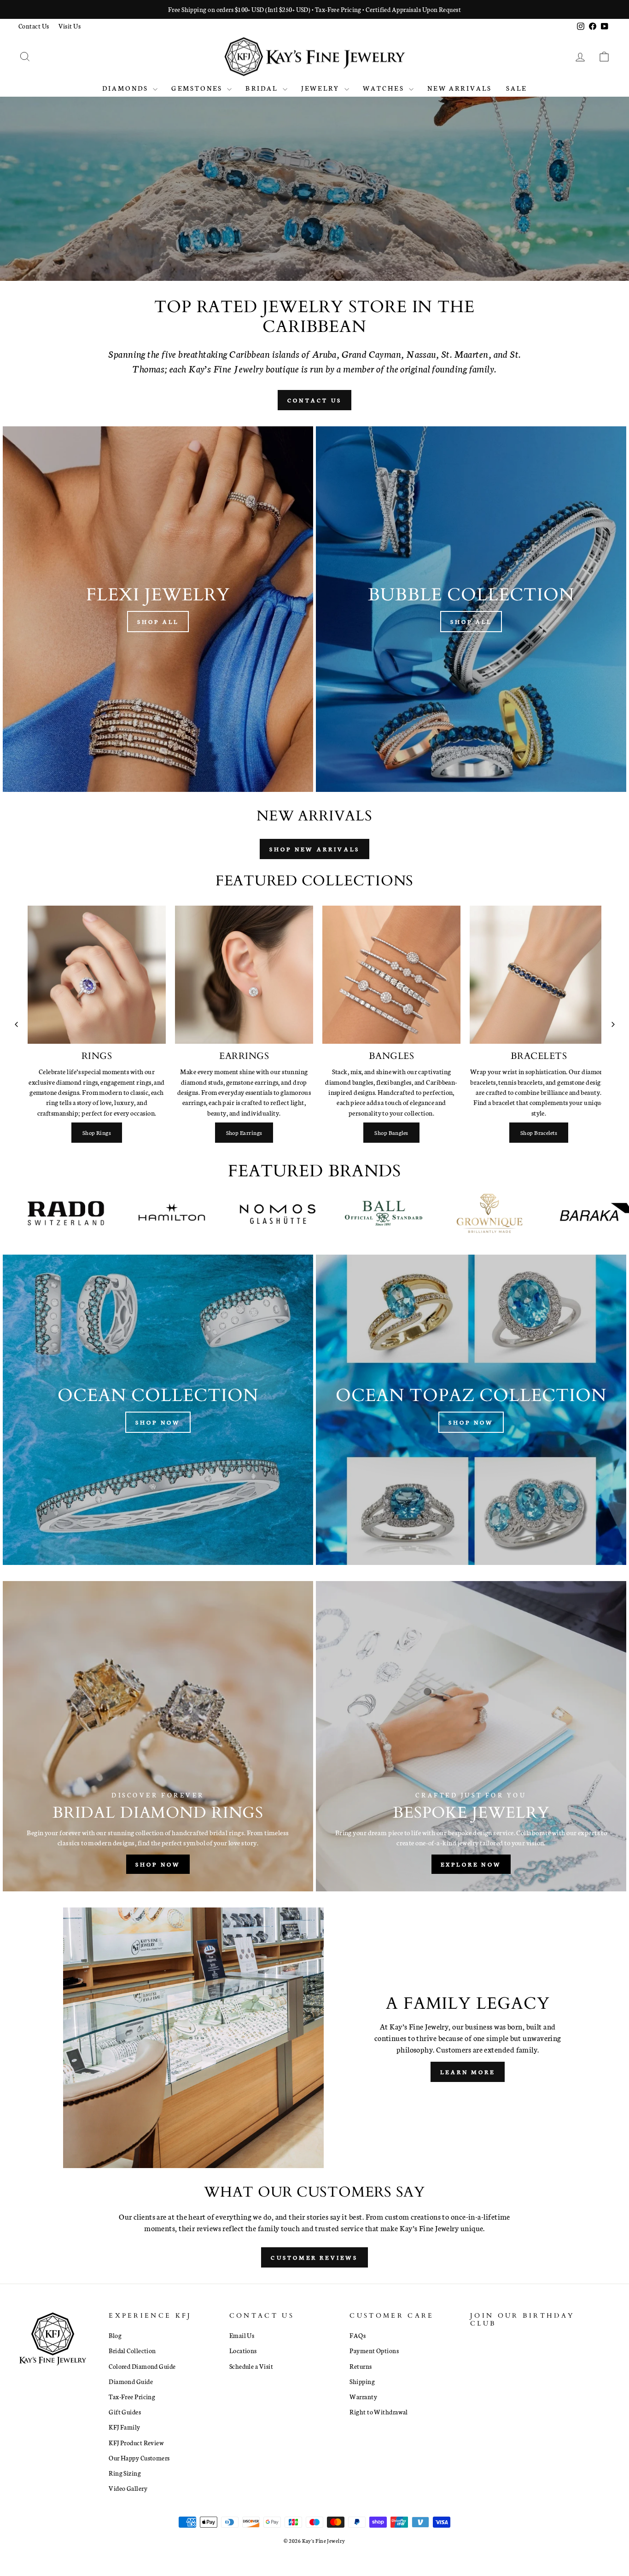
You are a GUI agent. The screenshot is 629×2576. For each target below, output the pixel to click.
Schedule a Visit (251, 2366)
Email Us (242, 2335)
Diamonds (127, 88)
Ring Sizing (125, 2473)
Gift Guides (125, 2412)
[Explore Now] (471, 1736)
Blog (115, 2335)
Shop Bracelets (539, 1132)
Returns (361, 2366)
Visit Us (70, 26)
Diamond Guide (131, 2381)
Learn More (468, 2072)
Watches (385, 88)
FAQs (358, 2335)
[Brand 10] (401, 1213)
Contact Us (34, 26)
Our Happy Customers (139, 2458)
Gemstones (198, 88)
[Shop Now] (158, 1410)
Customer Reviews (314, 2257)
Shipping (362, 2381)
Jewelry (322, 88)
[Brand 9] (295, 1213)
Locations (243, 2350)
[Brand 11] (507, 1213)
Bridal (263, 88)
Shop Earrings (244, 1132)
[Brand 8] (189, 1213)
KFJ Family (125, 2427)
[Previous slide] (16, 1024)
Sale (517, 88)
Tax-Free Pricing (132, 2396)
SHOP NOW (313, 212)
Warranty (363, 2396)
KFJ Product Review (136, 2442)
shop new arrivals (314, 849)
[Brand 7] (83, 1213)
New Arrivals (460, 88)
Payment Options (374, 2350)
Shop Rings (97, 1132)
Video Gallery (128, 2488)
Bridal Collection (132, 2350)
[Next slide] (613, 1024)
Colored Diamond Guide (142, 2366)
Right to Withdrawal (379, 2412)
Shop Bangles (391, 1132)
